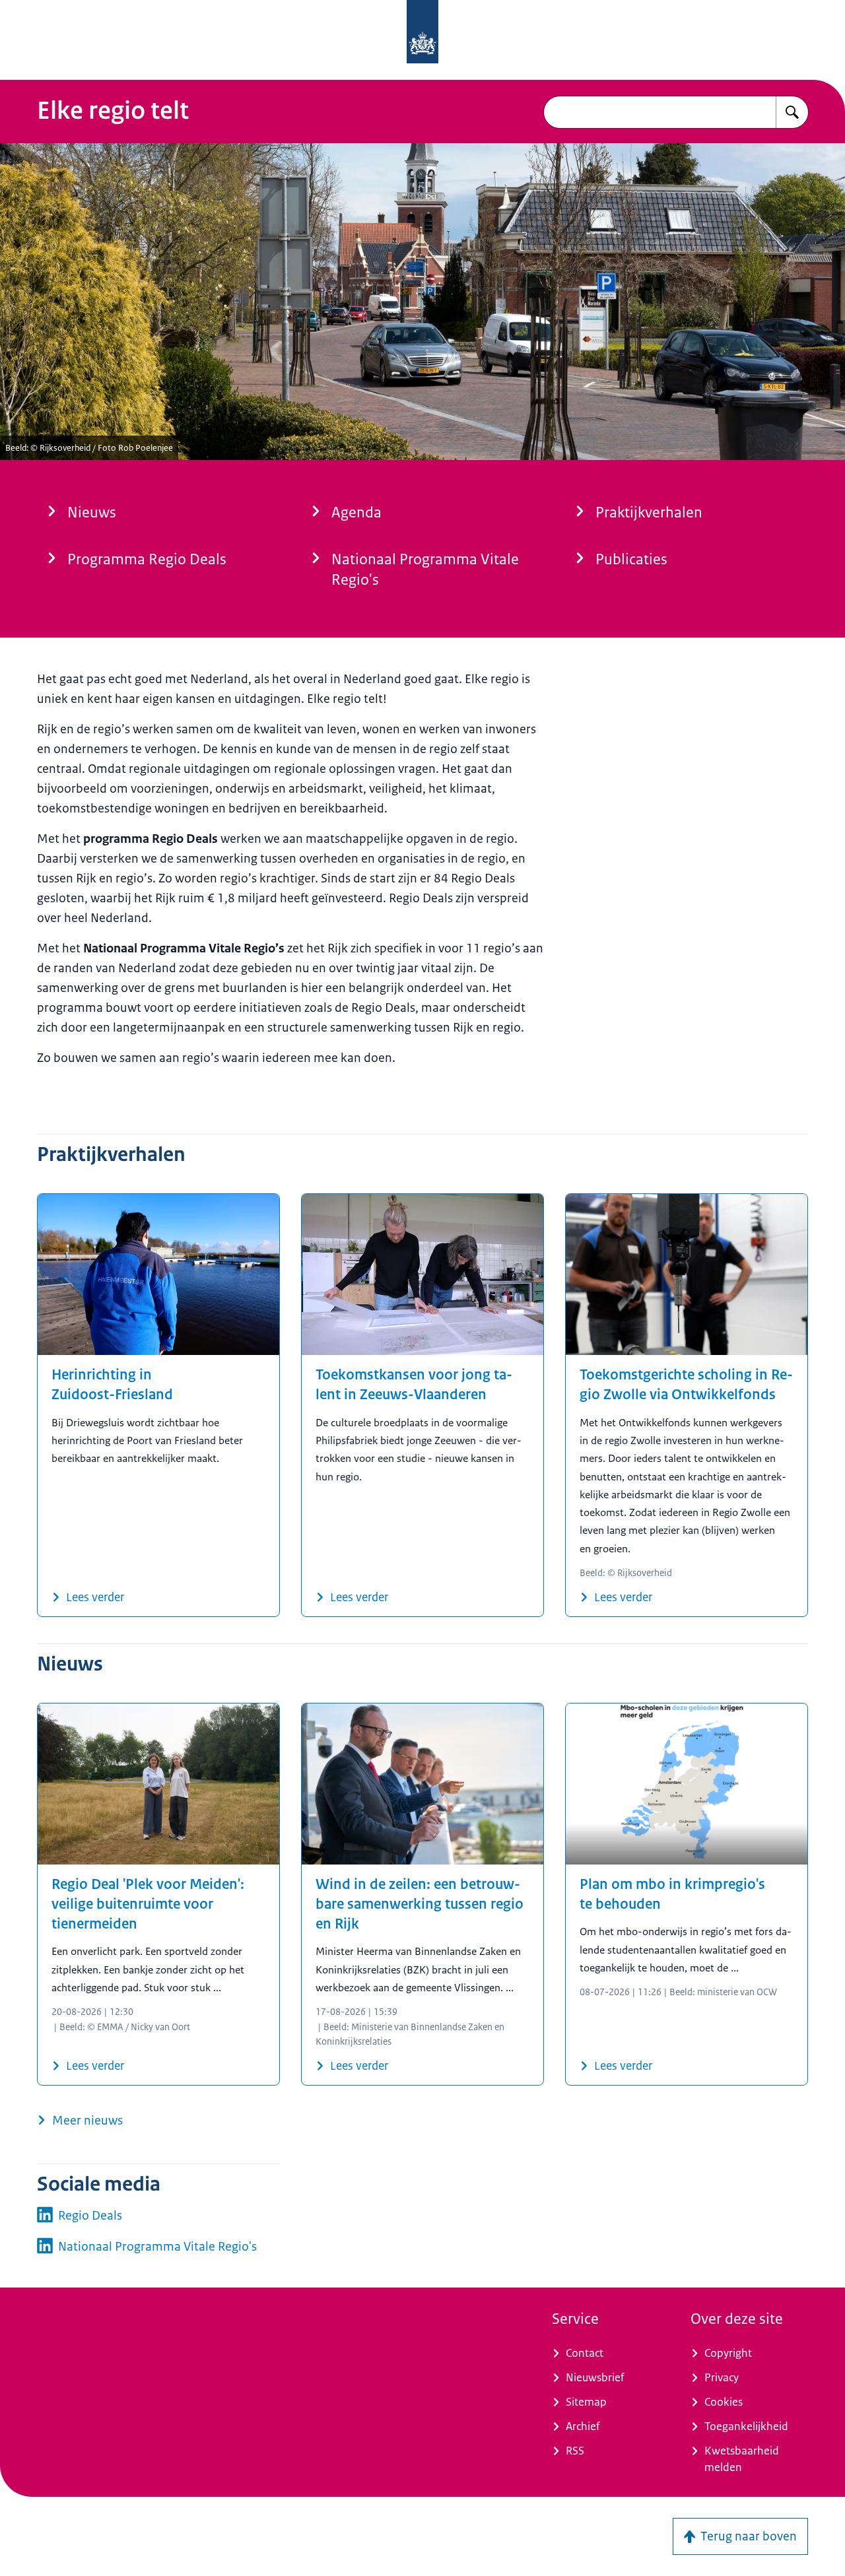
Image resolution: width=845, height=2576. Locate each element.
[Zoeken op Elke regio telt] (792, 112)
